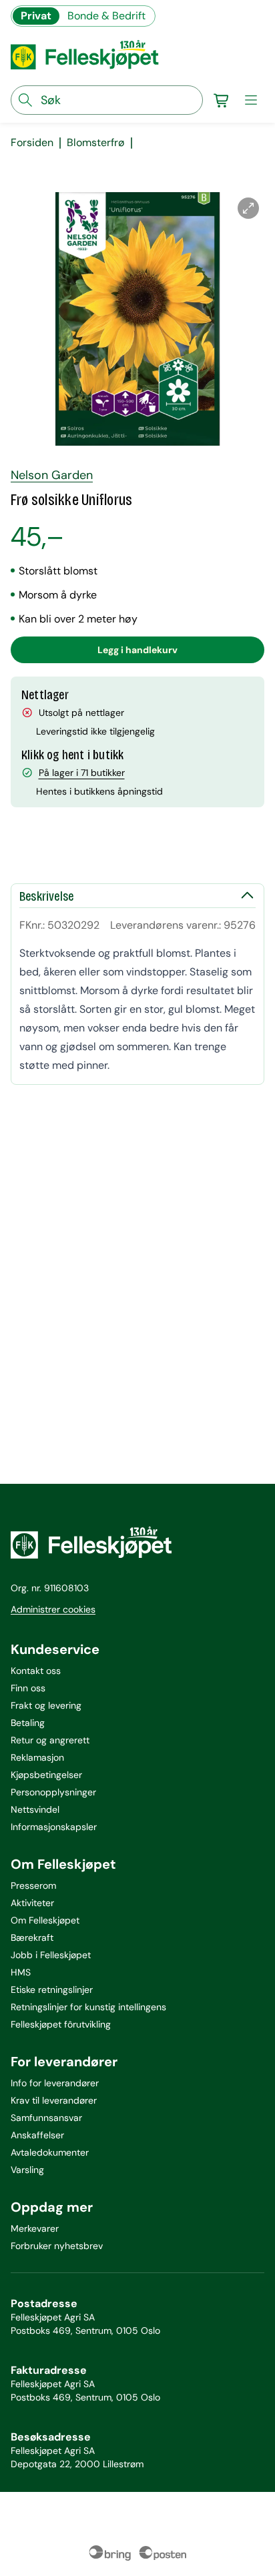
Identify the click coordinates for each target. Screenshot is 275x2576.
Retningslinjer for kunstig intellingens (88, 2007)
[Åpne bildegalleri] (248, 208)
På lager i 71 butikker (82, 773)
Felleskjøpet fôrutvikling (61, 2024)
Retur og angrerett (50, 1740)
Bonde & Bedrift (106, 16)
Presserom (33, 1885)
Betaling (28, 1723)
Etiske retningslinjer (52, 1990)
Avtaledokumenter (50, 2152)
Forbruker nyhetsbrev (57, 2246)
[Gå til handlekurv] (222, 100)
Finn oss (28, 1688)
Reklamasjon (37, 1757)
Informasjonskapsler (54, 1827)
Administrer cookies (53, 1609)
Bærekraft (32, 1938)
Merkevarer (35, 2228)
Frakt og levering (46, 1705)
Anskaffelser (37, 2135)
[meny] (251, 100)
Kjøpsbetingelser (46, 1775)
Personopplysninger (53, 1792)
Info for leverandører (55, 2083)
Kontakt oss (36, 1671)
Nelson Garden (52, 475)
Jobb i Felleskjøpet (51, 1955)
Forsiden (32, 143)
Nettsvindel (35, 1809)
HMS (21, 1972)
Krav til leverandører (54, 2100)
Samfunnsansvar (46, 2118)
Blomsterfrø (96, 143)
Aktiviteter (32, 1903)
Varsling (27, 2170)
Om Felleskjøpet (45, 1920)
